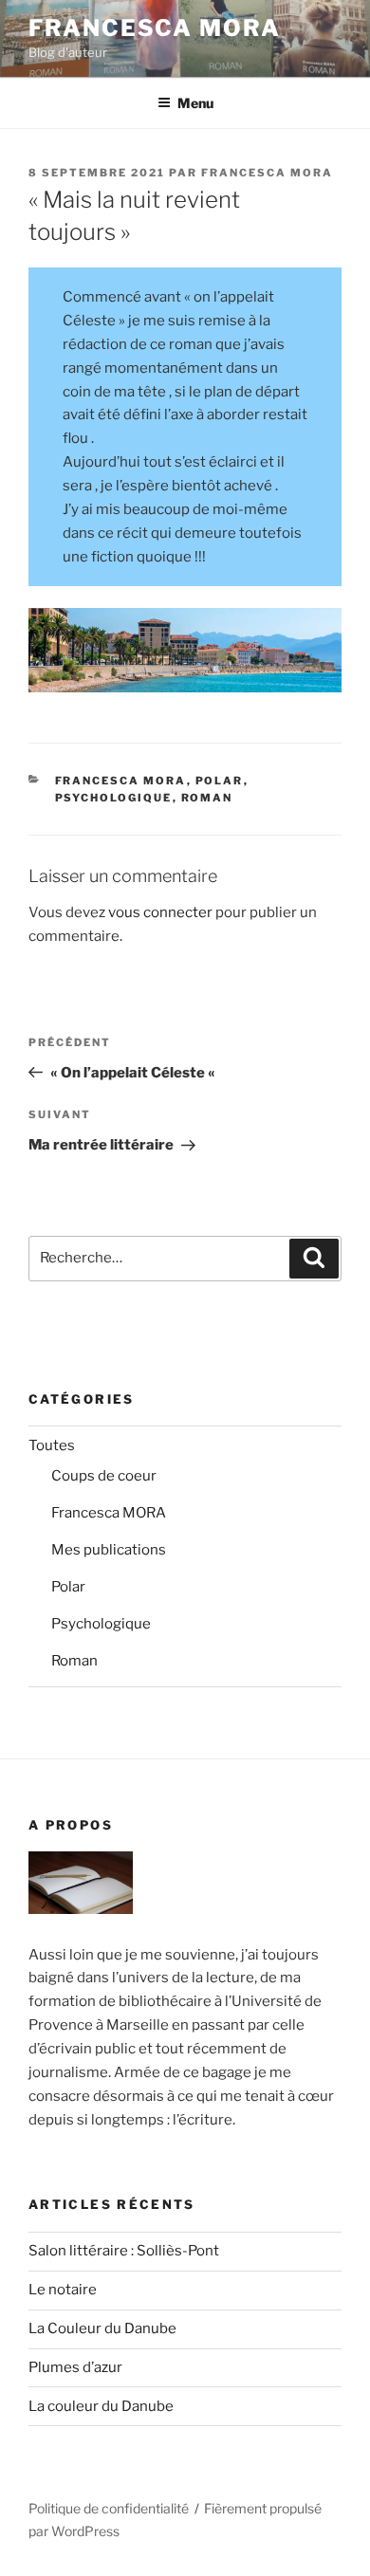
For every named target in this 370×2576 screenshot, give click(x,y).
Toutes (52, 1445)
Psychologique (114, 798)
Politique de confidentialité (109, 2508)
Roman (207, 798)
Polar (220, 781)
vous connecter (160, 912)
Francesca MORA (155, 28)
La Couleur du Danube (102, 2328)
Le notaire (63, 2290)
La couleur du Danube (101, 2406)
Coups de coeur (104, 1476)
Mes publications (109, 1550)
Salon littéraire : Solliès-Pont (124, 2251)
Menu (195, 103)
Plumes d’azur (75, 2367)
